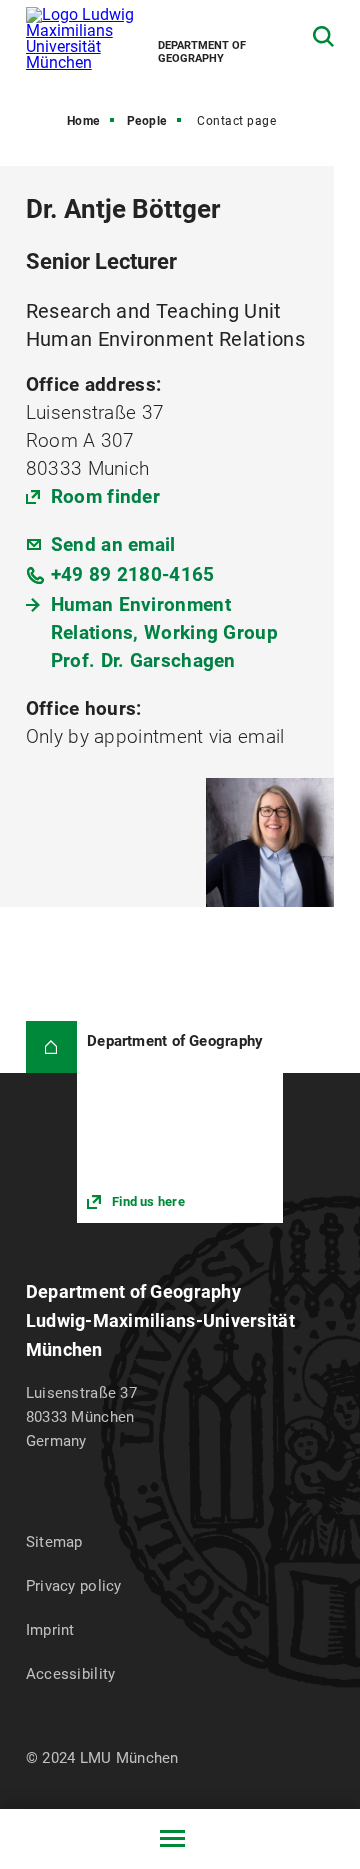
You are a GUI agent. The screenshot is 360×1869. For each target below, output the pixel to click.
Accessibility (71, 1674)
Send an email (113, 544)
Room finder (105, 496)
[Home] (51, 1046)
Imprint (50, 1630)
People (147, 121)
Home (83, 121)
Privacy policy (74, 1586)
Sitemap (54, 1542)
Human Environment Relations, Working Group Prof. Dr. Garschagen (164, 632)
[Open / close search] (323, 36)
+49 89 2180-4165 (133, 574)
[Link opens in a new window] (180, 1122)
